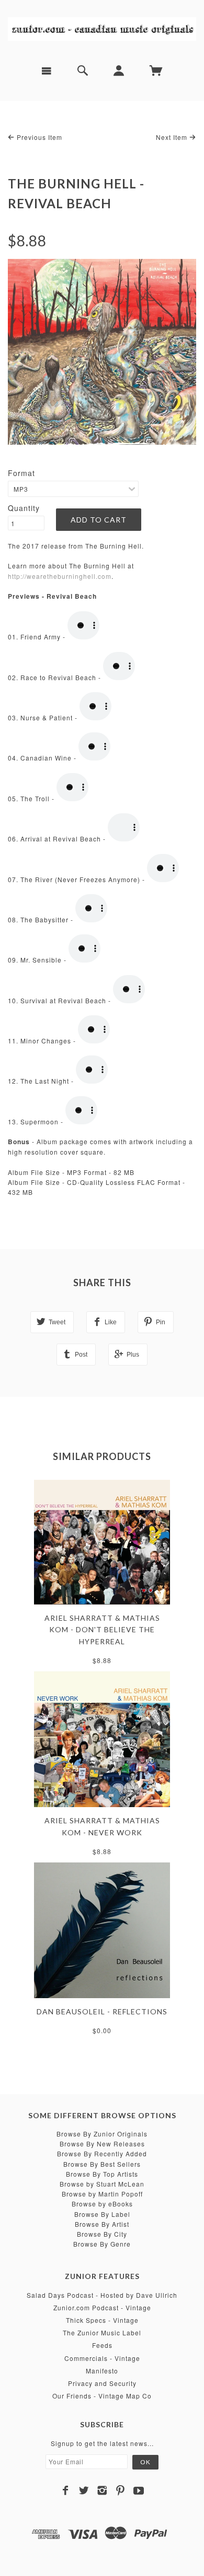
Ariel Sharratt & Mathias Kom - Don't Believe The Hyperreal (102, 1630)
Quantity (24, 508)
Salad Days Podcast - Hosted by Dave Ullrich (102, 2295)
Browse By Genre (102, 2244)
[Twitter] (84, 2490)
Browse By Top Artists (102, 2174)
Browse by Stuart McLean (102, 2184)
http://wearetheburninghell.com (60, 576)
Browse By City (102, 2234)
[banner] (102, 28)
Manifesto (102, 2371)
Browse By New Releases (102, 2144)
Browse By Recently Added (102, 2153)
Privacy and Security (102, 2383)
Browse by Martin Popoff (102, 2194)
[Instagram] (102, 2490)
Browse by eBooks (102, 2204)
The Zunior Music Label (102, 2332)
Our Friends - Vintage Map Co (102, 2396)
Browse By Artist (102, 2224)
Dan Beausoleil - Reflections (102, 2011)
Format (21, 473)
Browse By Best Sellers (102, 2164)
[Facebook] (66, 2490)
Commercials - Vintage (102, 2358)
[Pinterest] (121, 2490)
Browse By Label (102, 2214)
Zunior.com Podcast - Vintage (102, 2307)
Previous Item (38, 137)
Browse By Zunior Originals (102, 2134)
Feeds (102, 2345)
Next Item (173, 137)
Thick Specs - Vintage (102, 2320)
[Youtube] (139, 2490)
